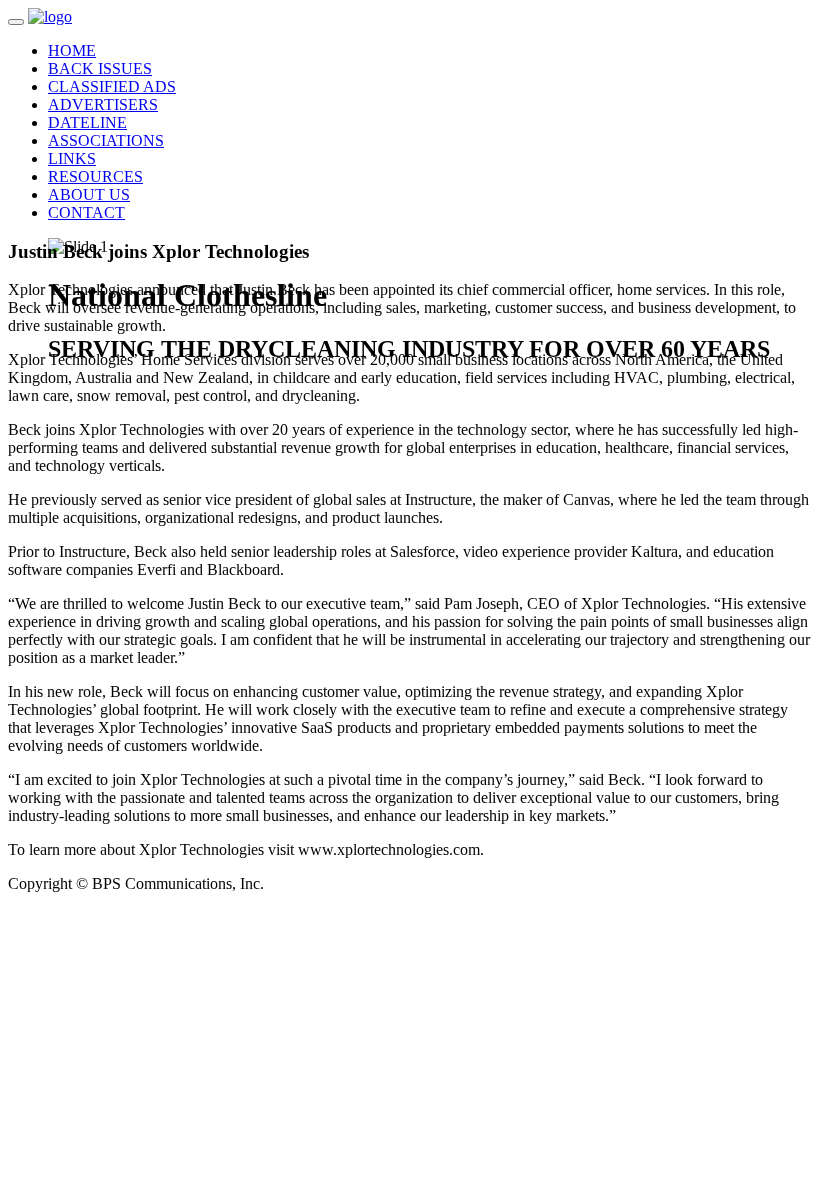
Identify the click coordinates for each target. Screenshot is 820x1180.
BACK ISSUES (100, 68)
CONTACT (86, 212)
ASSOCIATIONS (106, 140)
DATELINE (87, 122)
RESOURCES (95, 176)
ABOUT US (89, 194)
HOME (72, 50)
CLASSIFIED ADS (112, 86)
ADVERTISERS (103, 104)
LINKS (72, 158)
